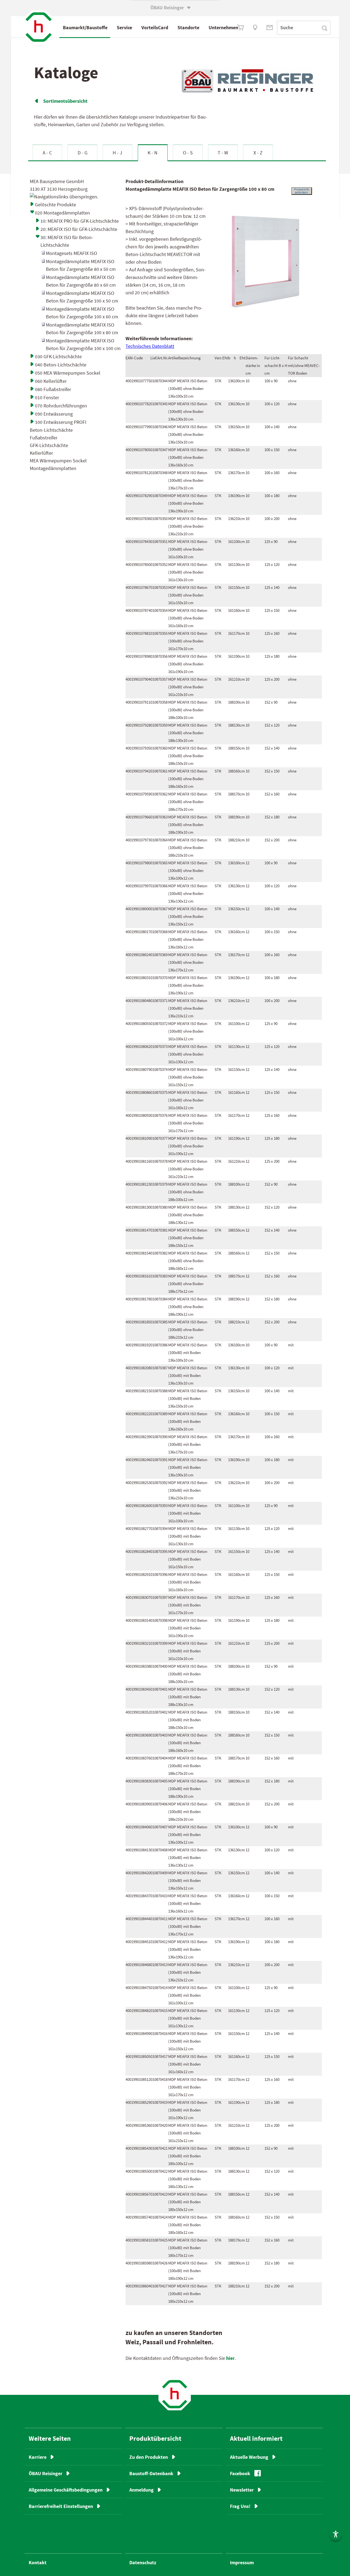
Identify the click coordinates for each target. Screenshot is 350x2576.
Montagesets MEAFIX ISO (72, 253)
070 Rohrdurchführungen (61, 406)
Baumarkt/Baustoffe (85, 27)
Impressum (242, 2562)
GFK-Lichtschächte (49, 445)
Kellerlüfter (41, 453)
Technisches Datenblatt (150, 346)
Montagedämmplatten (53, 468)
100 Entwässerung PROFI (61, 422)
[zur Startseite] (175, 2394)
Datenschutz (143, 2562)
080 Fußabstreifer (53, 389)
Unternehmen (223, 27)
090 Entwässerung (54, 414)
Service (124, 27)
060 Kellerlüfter (51, 381)
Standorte (188, 27)
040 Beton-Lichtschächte (61, 365)
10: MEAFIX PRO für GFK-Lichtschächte (80, 221)
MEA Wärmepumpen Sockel (58, 461)
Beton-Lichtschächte (51, 430)
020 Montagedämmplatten (62, 213)
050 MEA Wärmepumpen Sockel (68, 373)
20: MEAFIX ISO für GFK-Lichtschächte (79, 229)
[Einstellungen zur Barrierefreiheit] (336, 2534)
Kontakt (38, 2562)
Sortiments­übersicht (61, 101)
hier (230, 2358)
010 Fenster (47, 397)
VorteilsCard (155, 27)
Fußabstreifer (44, 438)
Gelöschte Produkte (56, 205)
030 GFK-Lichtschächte (58, 356)
